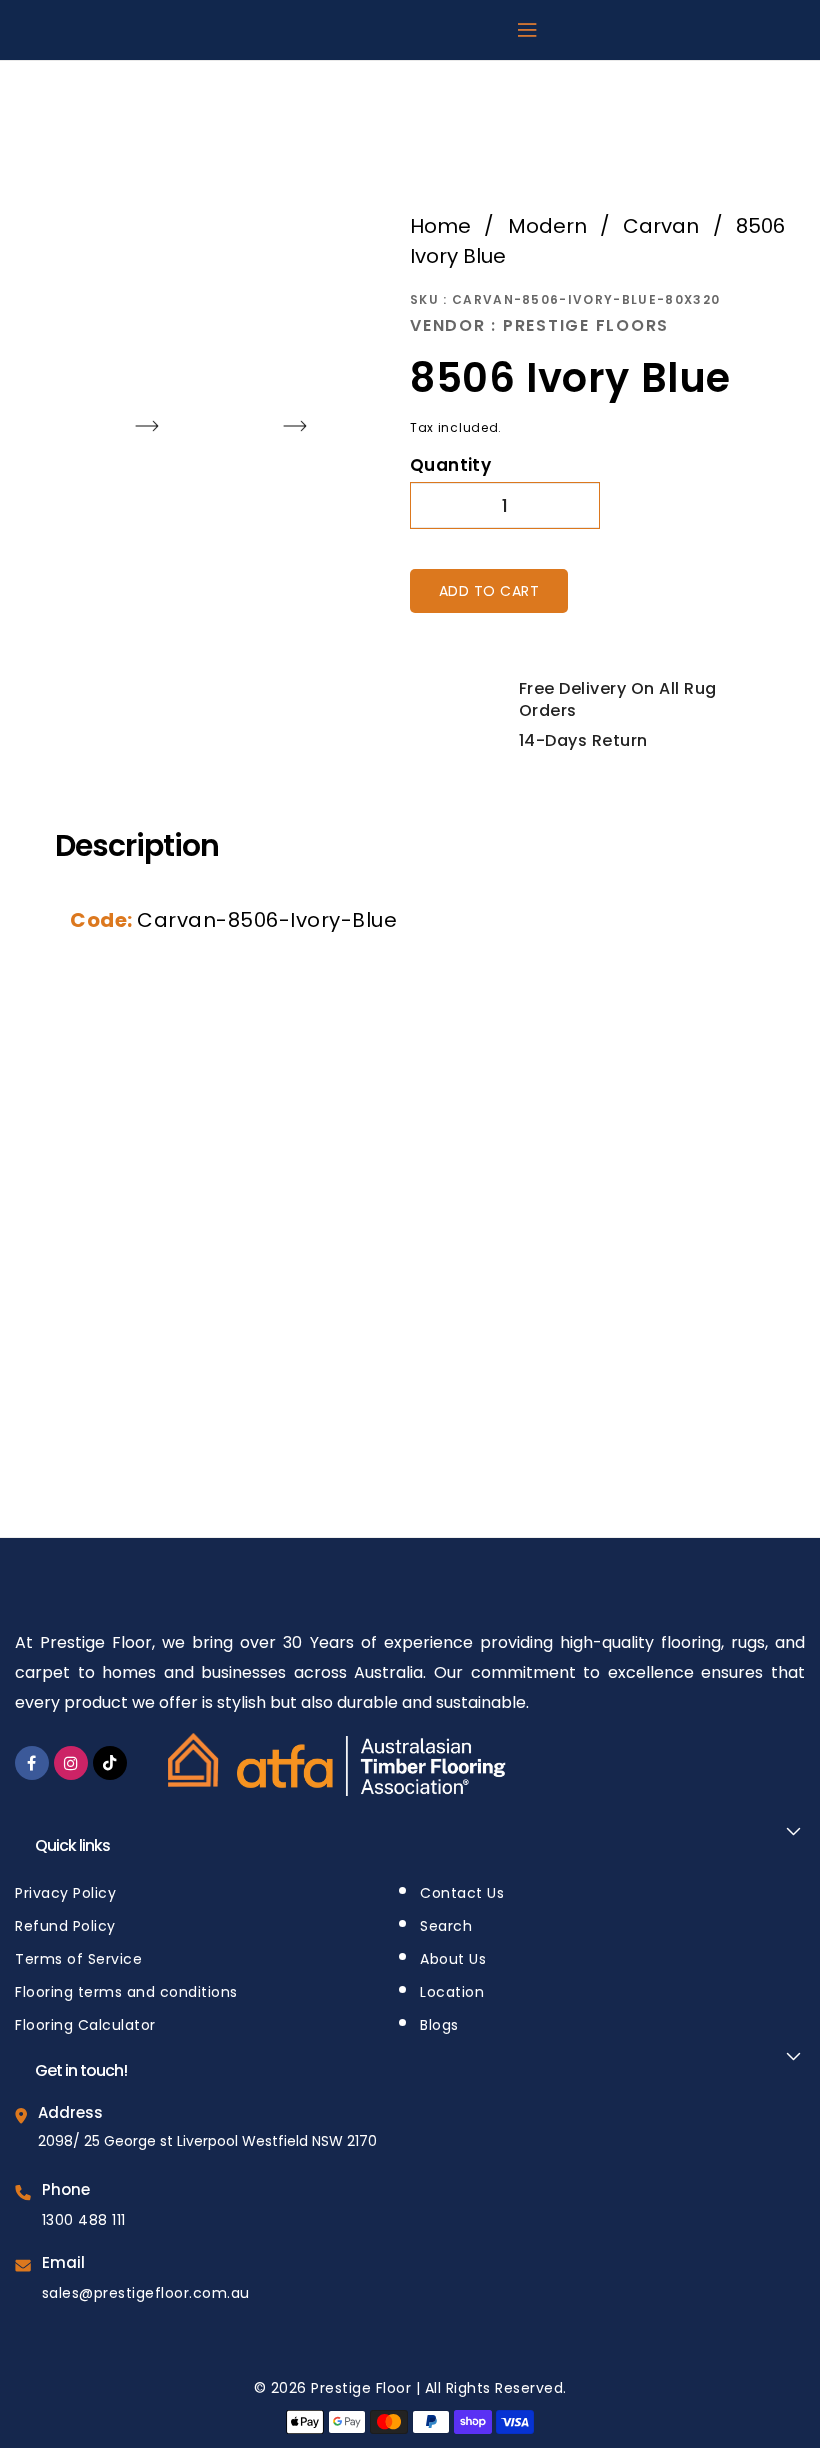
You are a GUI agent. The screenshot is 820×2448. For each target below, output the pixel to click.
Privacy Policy (65, 1893)
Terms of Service (78, 1959)
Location (452, 1992)
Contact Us (462, 1893)
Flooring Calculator (85, 2025)
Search (446, 1926)
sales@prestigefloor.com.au (146, 2293)
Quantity (450, 465)
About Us (453, 1959)
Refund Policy (65, 1926)
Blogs (439, 2025)
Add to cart (489, 591)
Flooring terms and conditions (126, 1992)
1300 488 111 (84, 2220)
